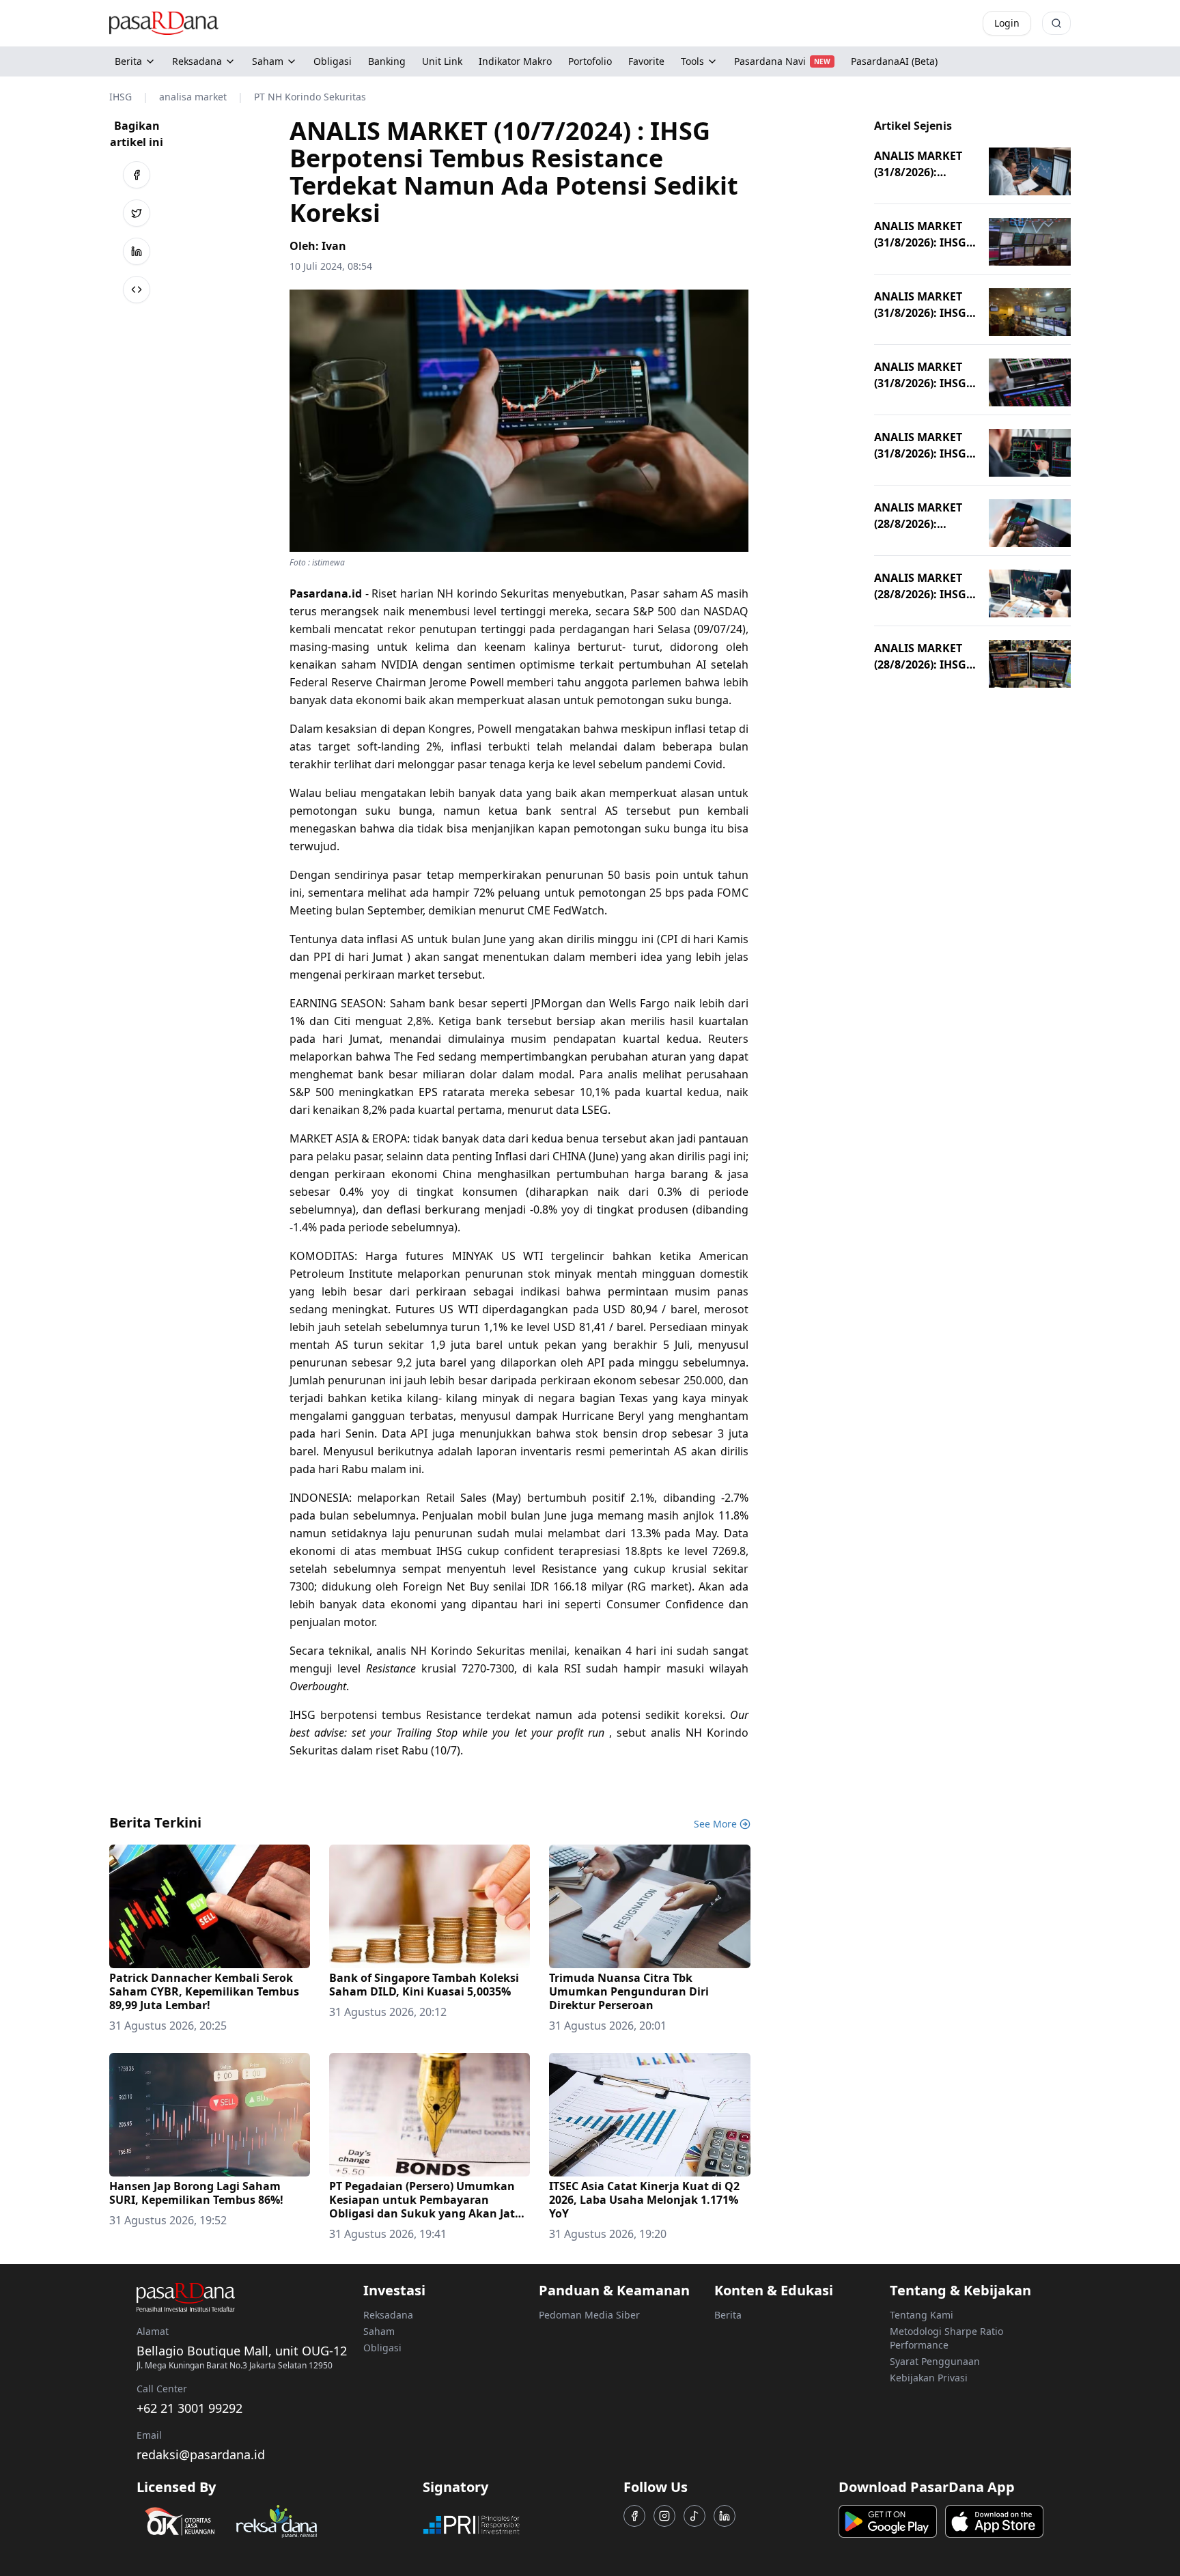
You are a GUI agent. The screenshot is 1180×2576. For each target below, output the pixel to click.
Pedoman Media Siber (589, 2315)
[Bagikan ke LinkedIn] (137, 251)
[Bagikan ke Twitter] (137, 213)
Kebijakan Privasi (929, 2378)
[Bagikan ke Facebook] (137, 175)
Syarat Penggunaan (935, 2361)
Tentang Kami (922, 2315)
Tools (692, 61)
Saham (268, 61)
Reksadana (197, 61)
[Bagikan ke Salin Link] (137, 290)
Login (1007, 23)
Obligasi (382, 2348)
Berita (128, 61)
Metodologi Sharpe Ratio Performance (946, 2338)
